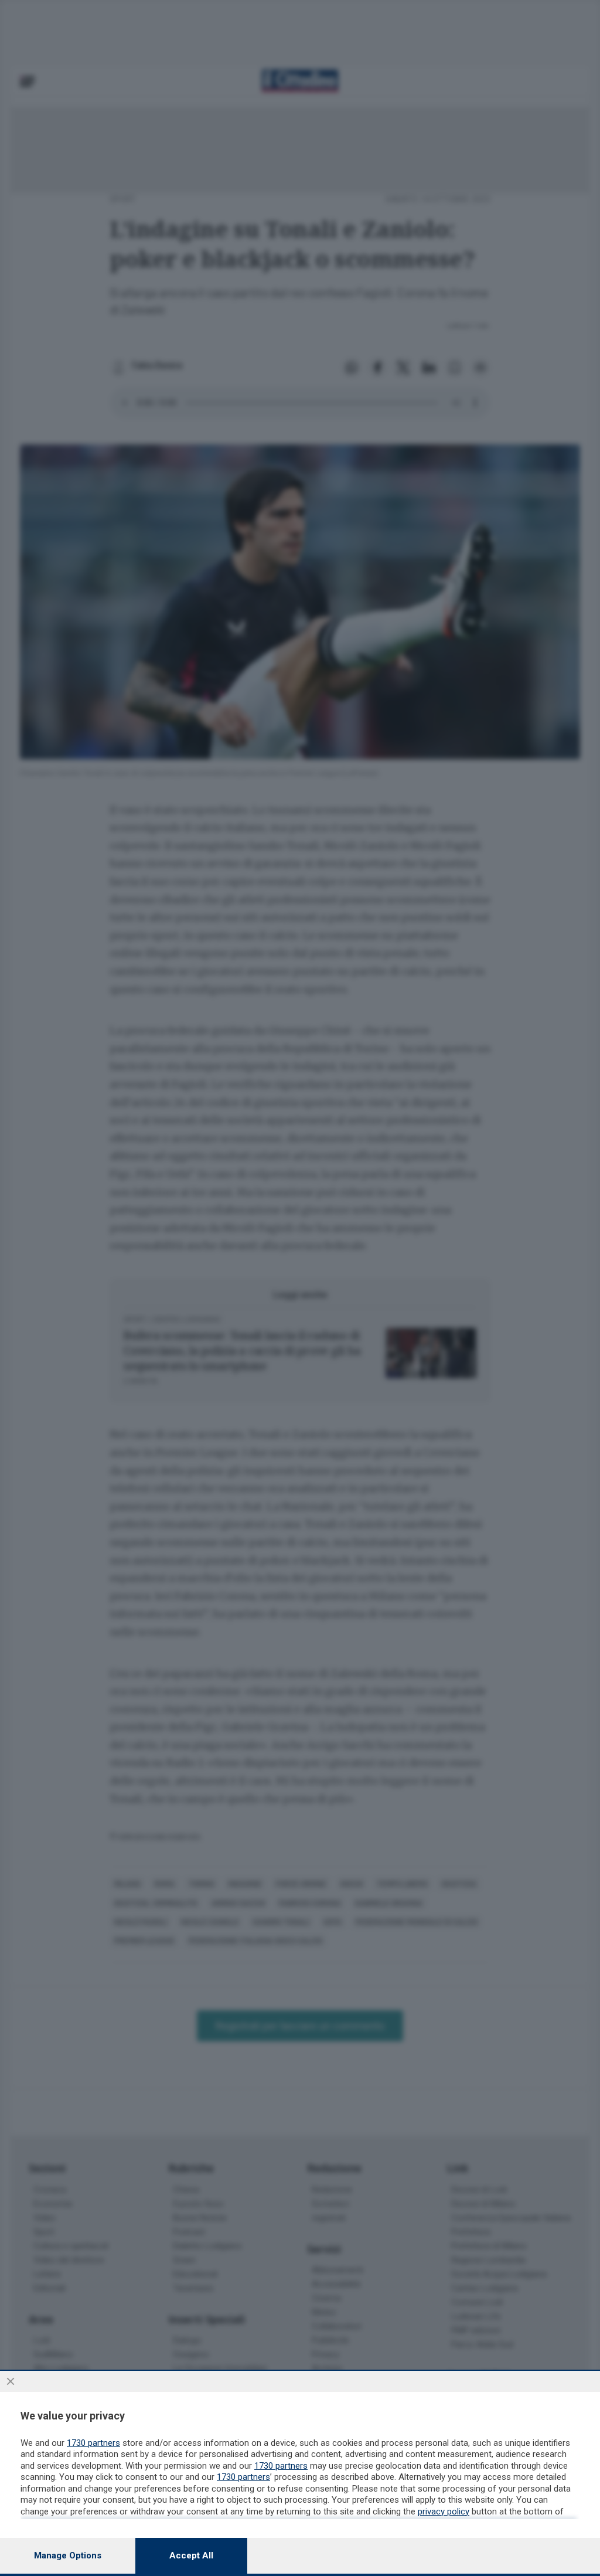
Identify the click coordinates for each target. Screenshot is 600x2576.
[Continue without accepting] (11, 2381)
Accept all (191, 2555)
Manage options (68, 2555)
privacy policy (444, 2512)
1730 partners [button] (93, 2443)
